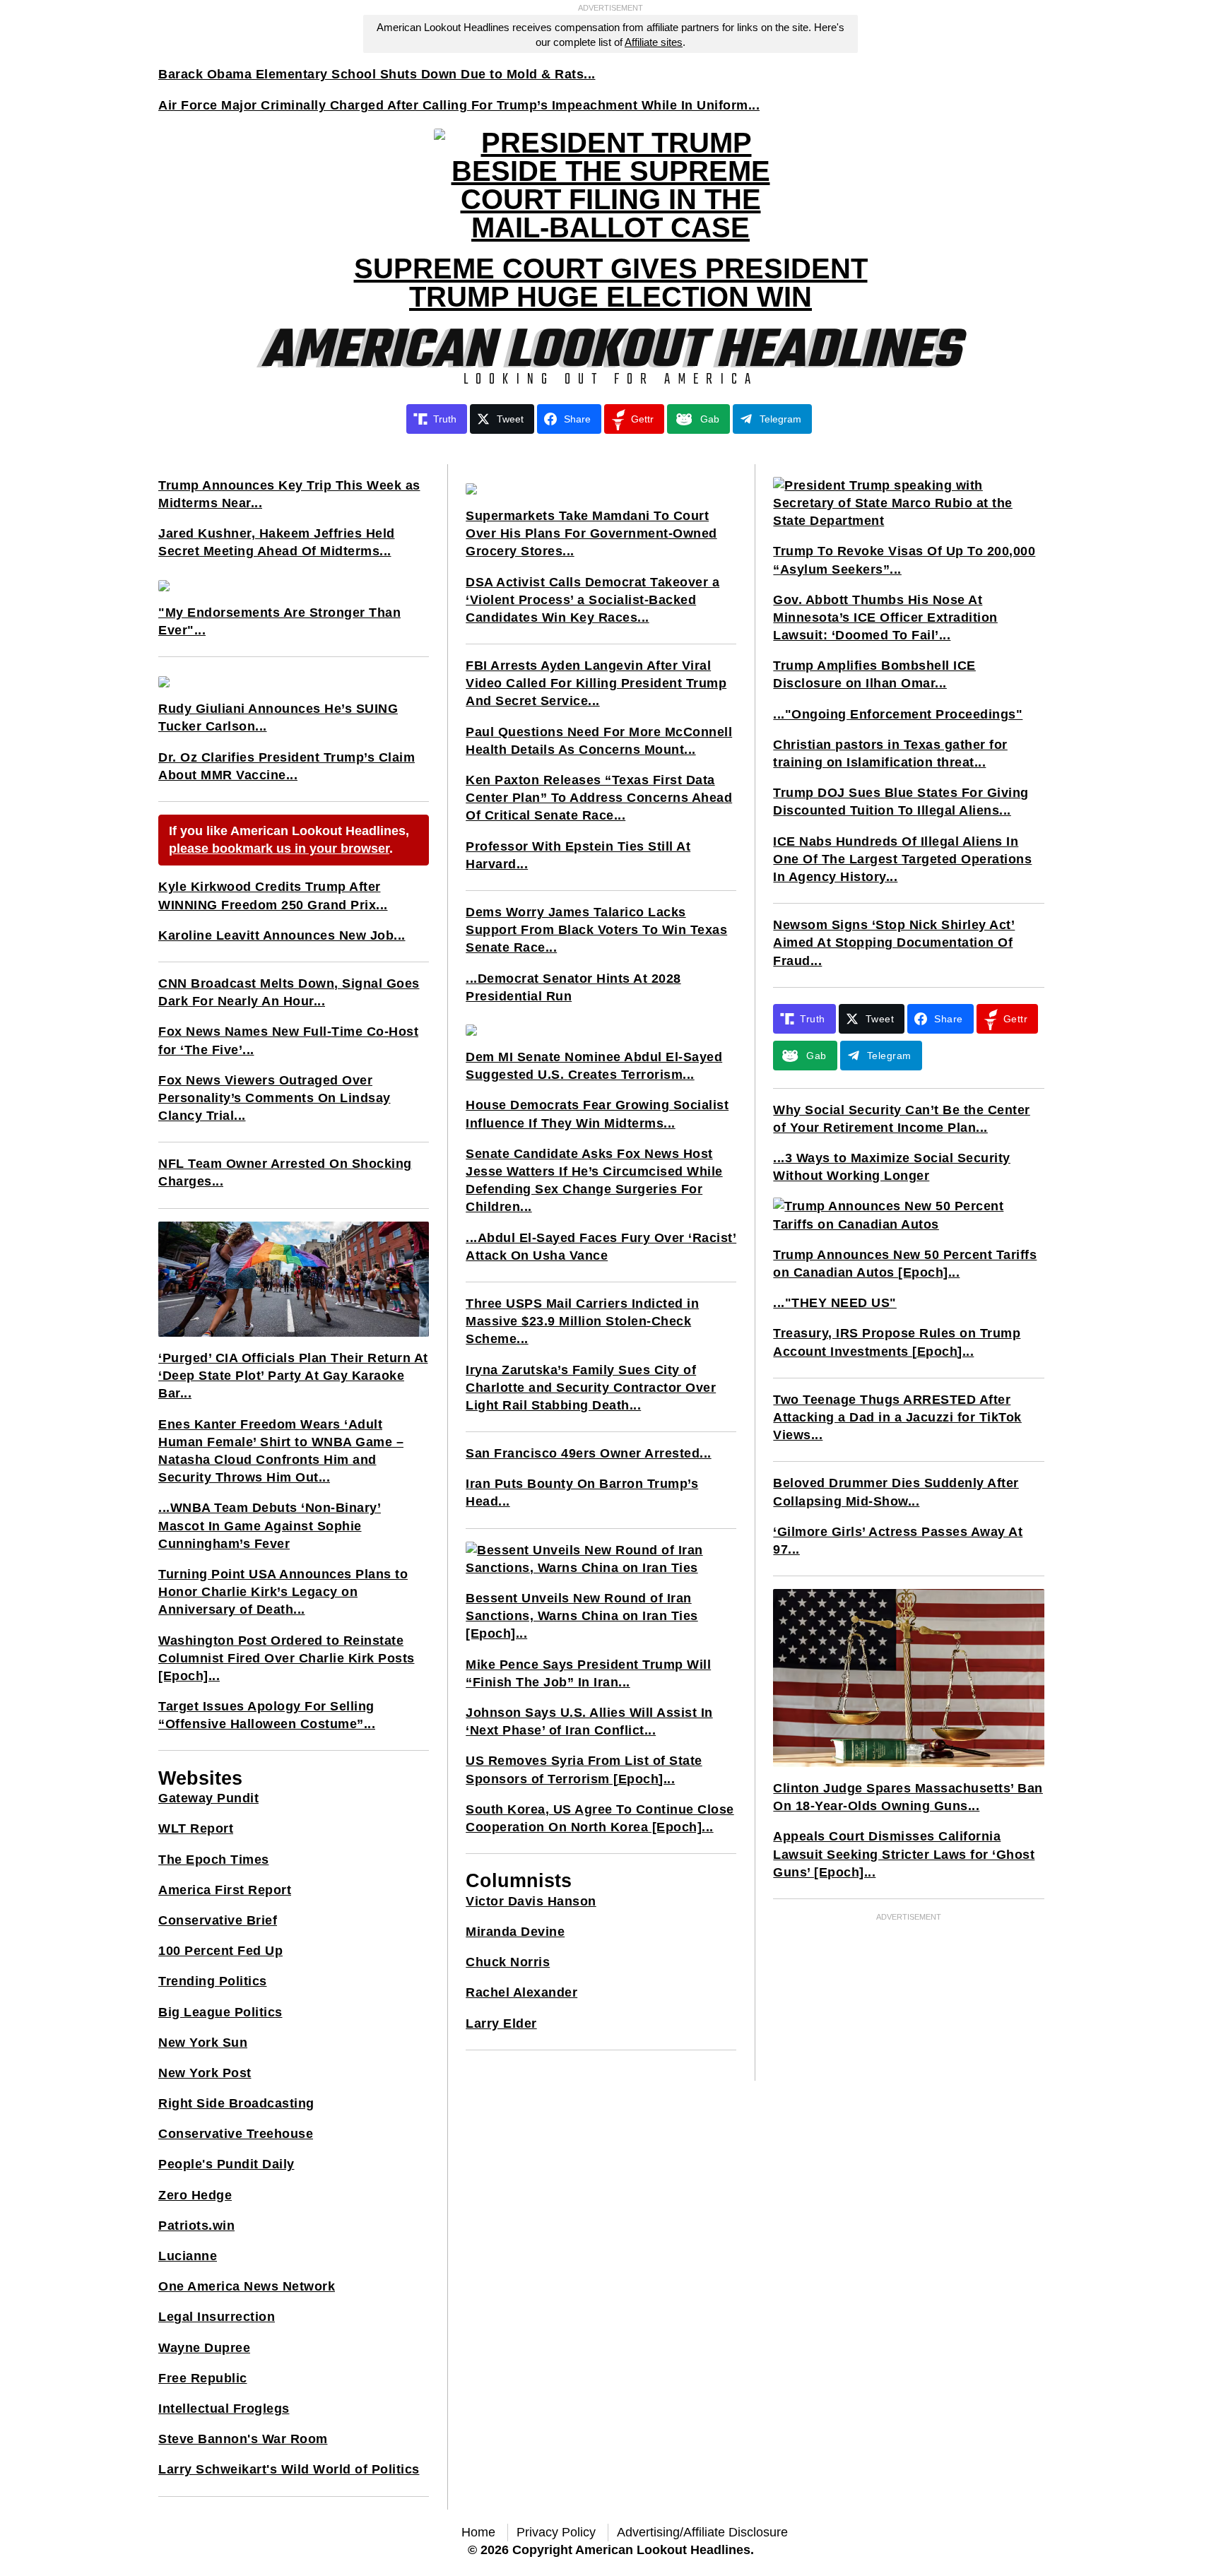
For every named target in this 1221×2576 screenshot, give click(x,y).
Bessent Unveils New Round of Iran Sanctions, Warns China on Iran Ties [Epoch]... (582, 1616)
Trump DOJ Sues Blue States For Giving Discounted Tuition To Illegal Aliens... (901, 802)
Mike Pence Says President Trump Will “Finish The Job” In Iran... (588, 1673)
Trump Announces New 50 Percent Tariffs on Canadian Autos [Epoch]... (905, 1264)
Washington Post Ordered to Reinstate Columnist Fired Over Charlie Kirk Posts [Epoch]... (287, 1658)
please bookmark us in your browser (279, 849)
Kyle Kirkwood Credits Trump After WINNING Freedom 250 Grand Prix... (273, 896)
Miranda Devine (515, 1932)
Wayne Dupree (204, 2348)
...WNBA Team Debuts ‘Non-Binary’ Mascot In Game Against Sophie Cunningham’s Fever (270, 1525)
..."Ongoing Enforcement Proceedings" (898, 714)
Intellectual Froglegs (224, 2409)
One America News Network (247, 2286)
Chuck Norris (508, 1962)
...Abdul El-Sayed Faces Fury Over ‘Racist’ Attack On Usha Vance (601, 1247)
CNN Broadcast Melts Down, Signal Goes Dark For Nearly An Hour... (289, 992)
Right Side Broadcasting (236, 2103)
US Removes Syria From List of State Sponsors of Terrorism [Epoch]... (584, 1769)
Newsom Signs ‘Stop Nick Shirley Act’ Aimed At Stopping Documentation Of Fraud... (894, 943)
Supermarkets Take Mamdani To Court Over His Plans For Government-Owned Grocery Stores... (591, 533)
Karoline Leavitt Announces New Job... (282, 935)
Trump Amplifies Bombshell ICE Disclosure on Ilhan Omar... (874, 674)
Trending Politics (213, 1981)
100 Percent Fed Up (220, 1951)
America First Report (225, 1890)
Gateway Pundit (208, 1798)
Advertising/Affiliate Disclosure (702, 2532)
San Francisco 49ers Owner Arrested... (589, 1453)
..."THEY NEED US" (835, 1303)
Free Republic (203, 2378)
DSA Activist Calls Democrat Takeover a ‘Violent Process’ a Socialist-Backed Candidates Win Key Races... (592, 600)
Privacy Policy (556, 2532)
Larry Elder (501, 2023)
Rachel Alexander (521, 1992)
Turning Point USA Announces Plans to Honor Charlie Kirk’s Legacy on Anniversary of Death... (283, 1592)
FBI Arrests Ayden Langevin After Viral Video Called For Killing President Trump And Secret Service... (596, 683)
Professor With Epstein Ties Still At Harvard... (578, 855)
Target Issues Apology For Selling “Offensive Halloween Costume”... (267, 1715)
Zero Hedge (195, 2195)
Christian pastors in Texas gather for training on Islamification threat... (890, 754)
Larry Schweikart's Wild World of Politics (289, 2469)
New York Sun (203, 2043)
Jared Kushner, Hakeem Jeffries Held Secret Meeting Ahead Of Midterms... (277, 542)
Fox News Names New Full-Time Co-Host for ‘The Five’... (288, 1040)
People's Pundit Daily (226, 2164)
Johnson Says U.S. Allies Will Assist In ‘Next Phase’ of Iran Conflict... (589, 1721)
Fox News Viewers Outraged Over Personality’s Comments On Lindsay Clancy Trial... (275, 1098)
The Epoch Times (214, 1860)
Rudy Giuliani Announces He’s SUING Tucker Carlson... (278, 717)
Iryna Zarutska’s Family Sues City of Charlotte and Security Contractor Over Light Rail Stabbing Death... (591, 1388)
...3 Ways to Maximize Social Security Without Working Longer (892, 1167)
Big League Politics (220, 2012)
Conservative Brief (218, 1920)
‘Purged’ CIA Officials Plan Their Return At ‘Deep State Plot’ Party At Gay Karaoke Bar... (293, 1376)
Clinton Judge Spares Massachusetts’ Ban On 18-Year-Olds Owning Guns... (908, 1797)
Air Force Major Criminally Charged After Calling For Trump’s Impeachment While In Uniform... (459, 105)
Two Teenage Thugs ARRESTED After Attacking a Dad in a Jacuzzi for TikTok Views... (897, 1417)
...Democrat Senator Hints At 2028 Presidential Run (573, 987)
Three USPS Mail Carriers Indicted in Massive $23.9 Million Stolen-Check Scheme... (582, 1321)
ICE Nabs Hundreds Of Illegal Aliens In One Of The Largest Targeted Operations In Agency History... (902, 859)
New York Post (205, 2073)
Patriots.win (196, 2226)
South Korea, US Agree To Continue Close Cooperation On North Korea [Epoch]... (600, 1818)
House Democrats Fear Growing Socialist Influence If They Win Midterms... (597, 1114)
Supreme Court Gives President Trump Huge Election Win (611, 283)
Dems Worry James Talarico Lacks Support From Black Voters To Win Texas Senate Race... (596, 930)
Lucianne (188, 2256)
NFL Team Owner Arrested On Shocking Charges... (285, 1172)
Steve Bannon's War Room (243, 2439)
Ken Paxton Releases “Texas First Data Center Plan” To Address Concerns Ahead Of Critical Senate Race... (599, 798)
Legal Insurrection (217, 2317)
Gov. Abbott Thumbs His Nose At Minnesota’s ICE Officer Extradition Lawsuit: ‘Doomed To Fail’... (885, 618)
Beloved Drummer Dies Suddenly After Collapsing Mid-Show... (896, 1492)
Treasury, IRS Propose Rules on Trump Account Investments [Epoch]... (897, 1342)
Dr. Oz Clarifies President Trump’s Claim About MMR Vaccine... (287, 766)
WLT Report (196, 1828)
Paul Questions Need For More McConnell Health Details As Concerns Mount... (599, 741)
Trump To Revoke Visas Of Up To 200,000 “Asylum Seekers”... (904, 560)
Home (478, 2532)
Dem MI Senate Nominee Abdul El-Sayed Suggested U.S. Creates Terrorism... (594, 1066)
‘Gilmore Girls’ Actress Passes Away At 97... (898, 1541)
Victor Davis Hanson (531, 1901)
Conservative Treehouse (236, 2134)
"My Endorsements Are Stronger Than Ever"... (279, 621)
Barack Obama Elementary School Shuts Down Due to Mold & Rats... (377, 74)
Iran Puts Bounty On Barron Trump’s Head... (582, 1493)
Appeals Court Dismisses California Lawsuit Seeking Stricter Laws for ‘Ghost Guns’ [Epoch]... (904, 1854)
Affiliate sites (654, 42)
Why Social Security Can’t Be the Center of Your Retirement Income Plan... (902, 1119)
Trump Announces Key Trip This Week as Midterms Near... (289, 494)
